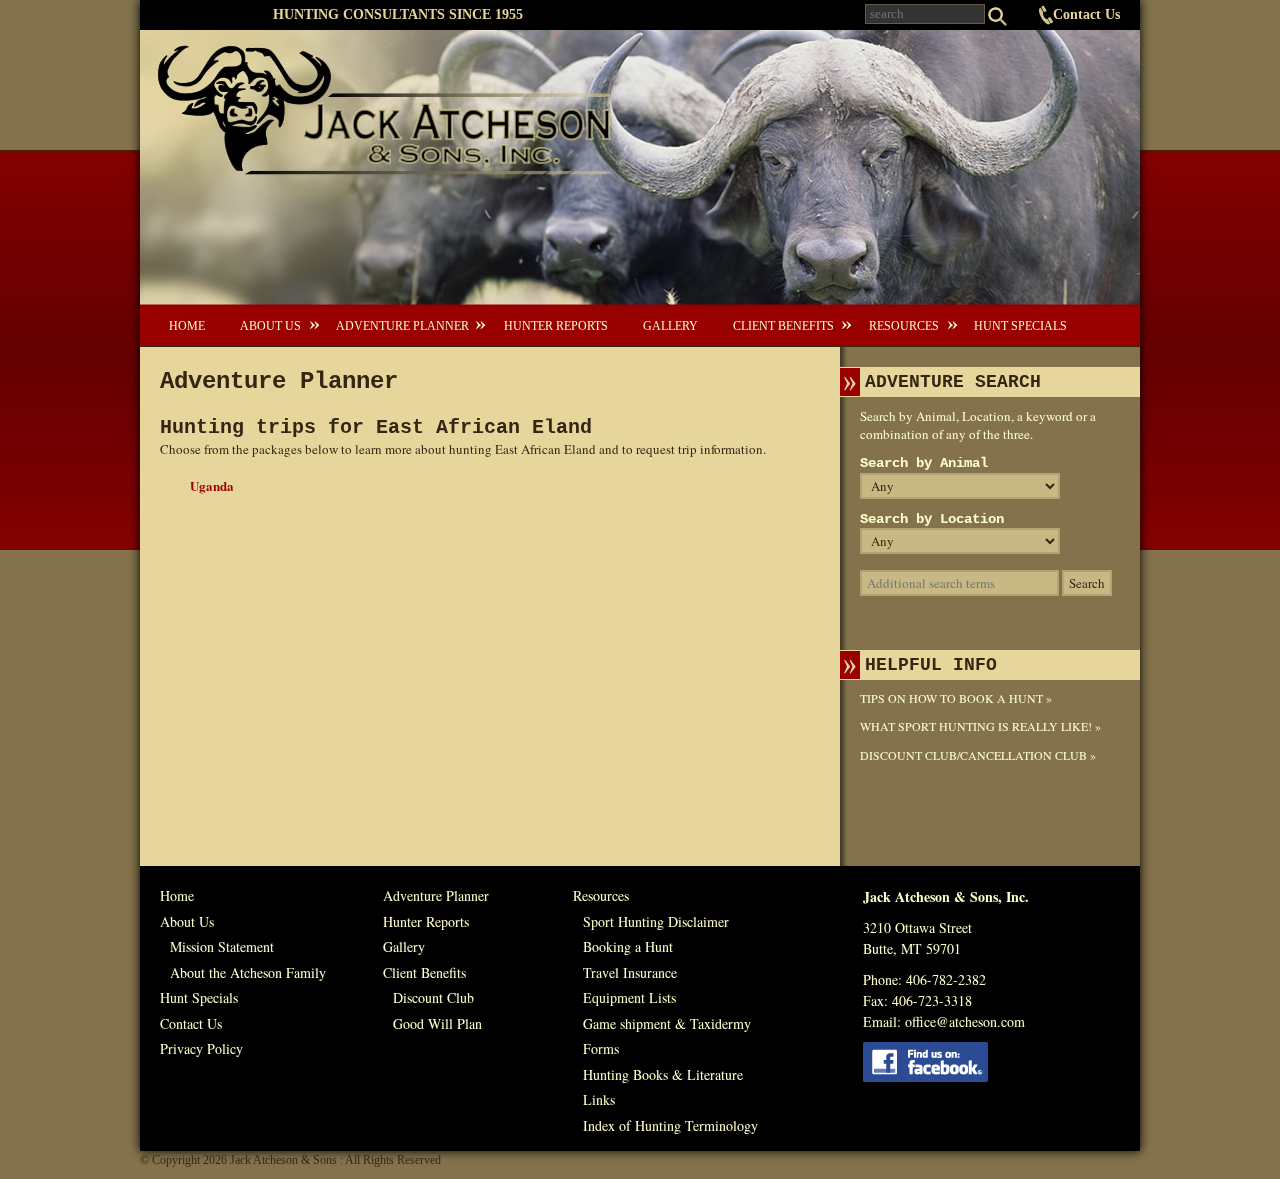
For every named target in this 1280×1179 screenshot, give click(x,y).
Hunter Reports (556, 326)
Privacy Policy (201, 1048)
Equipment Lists (629, 997)
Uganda (212, 485)
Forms (601, 1048)
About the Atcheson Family (248, 972)
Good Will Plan (437, 1023)
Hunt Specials (1020, 326)
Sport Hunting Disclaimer (656, 921)
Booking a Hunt (628, 946)
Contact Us (1086, 14)
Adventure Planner (402, 326)
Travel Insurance (630, 972)
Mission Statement (222, 946)
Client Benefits (783, 326)
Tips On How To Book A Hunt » (956, 698)
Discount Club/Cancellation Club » (978, 755)
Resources (904, 326)
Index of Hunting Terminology (670, 1125)
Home (187, 326)
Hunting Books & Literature (663, 1074)
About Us (270, 326)
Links (599, 1099)
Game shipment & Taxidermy (667, 1023)
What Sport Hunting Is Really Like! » (980, 726)
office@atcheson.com (965, 1021)
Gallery (670, 326)
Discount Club (433, 997)
